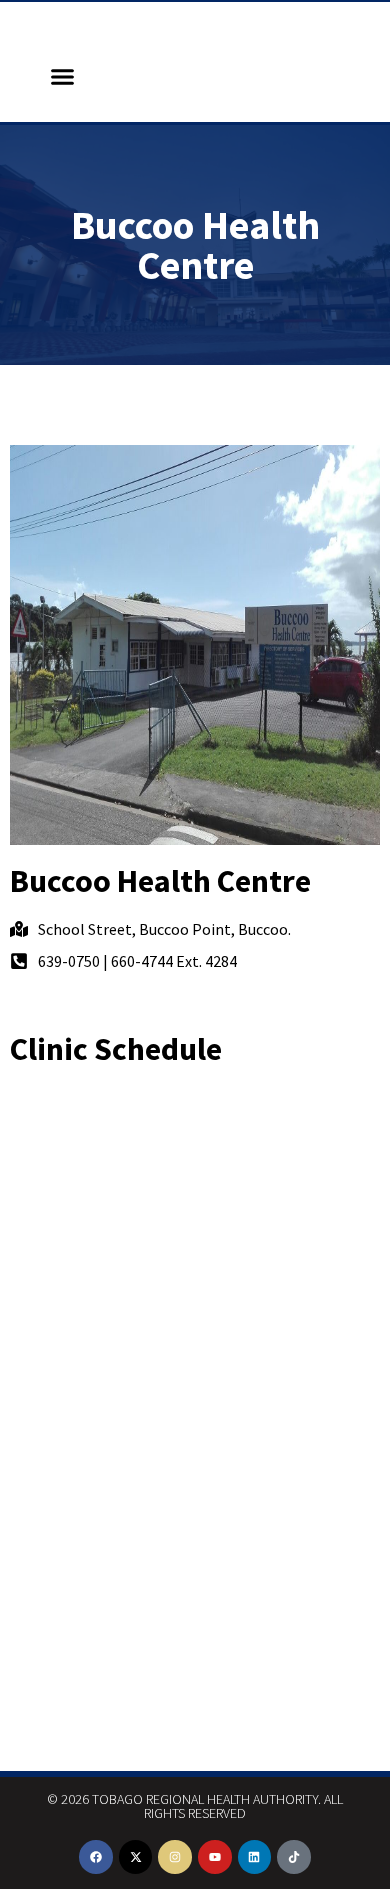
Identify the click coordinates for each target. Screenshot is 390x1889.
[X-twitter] (136, 1857)
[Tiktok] (294, 1857)
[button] (63, 77)
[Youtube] (215, 1857)
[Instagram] (175, 1857)
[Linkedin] (255, 1857)
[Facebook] (96, 1857)
